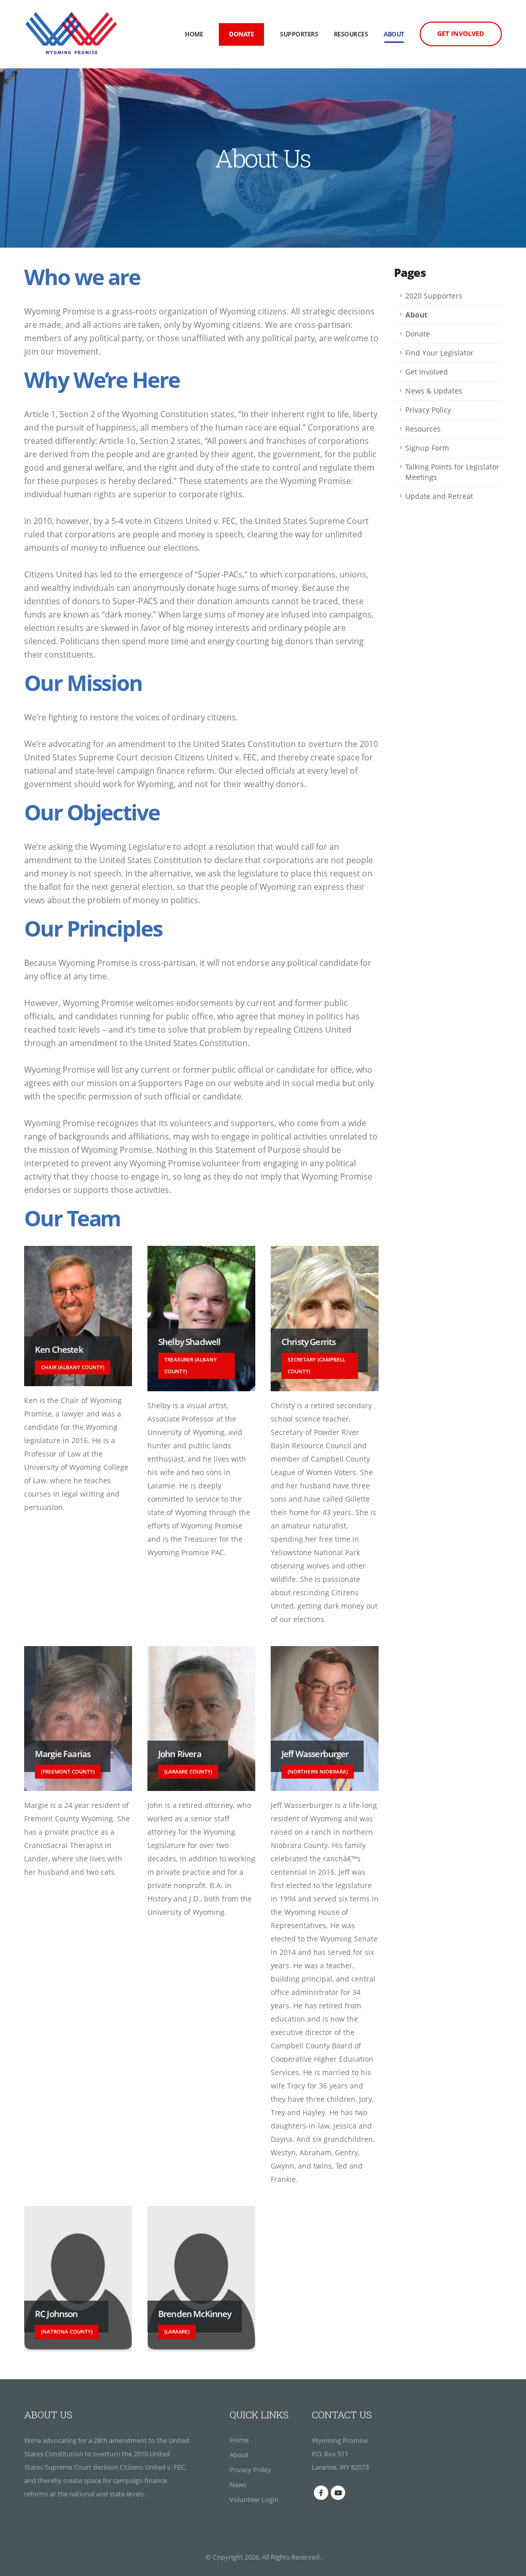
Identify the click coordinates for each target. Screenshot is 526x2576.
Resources (351, 34)
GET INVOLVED (461, 33)
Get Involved (427, 372)
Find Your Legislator (439, 353)
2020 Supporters (434, 296)
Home (194, 34)
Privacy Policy (428, 410)
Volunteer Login (254, 2499)
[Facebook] (321, 2493)
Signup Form (427, 448)
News (238, 2485)
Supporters (299, 34)
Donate (418, 334)
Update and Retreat (439, 496)
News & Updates (434, 391)
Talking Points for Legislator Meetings (452, 472)
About (394, 34)
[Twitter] (338, 2493)
